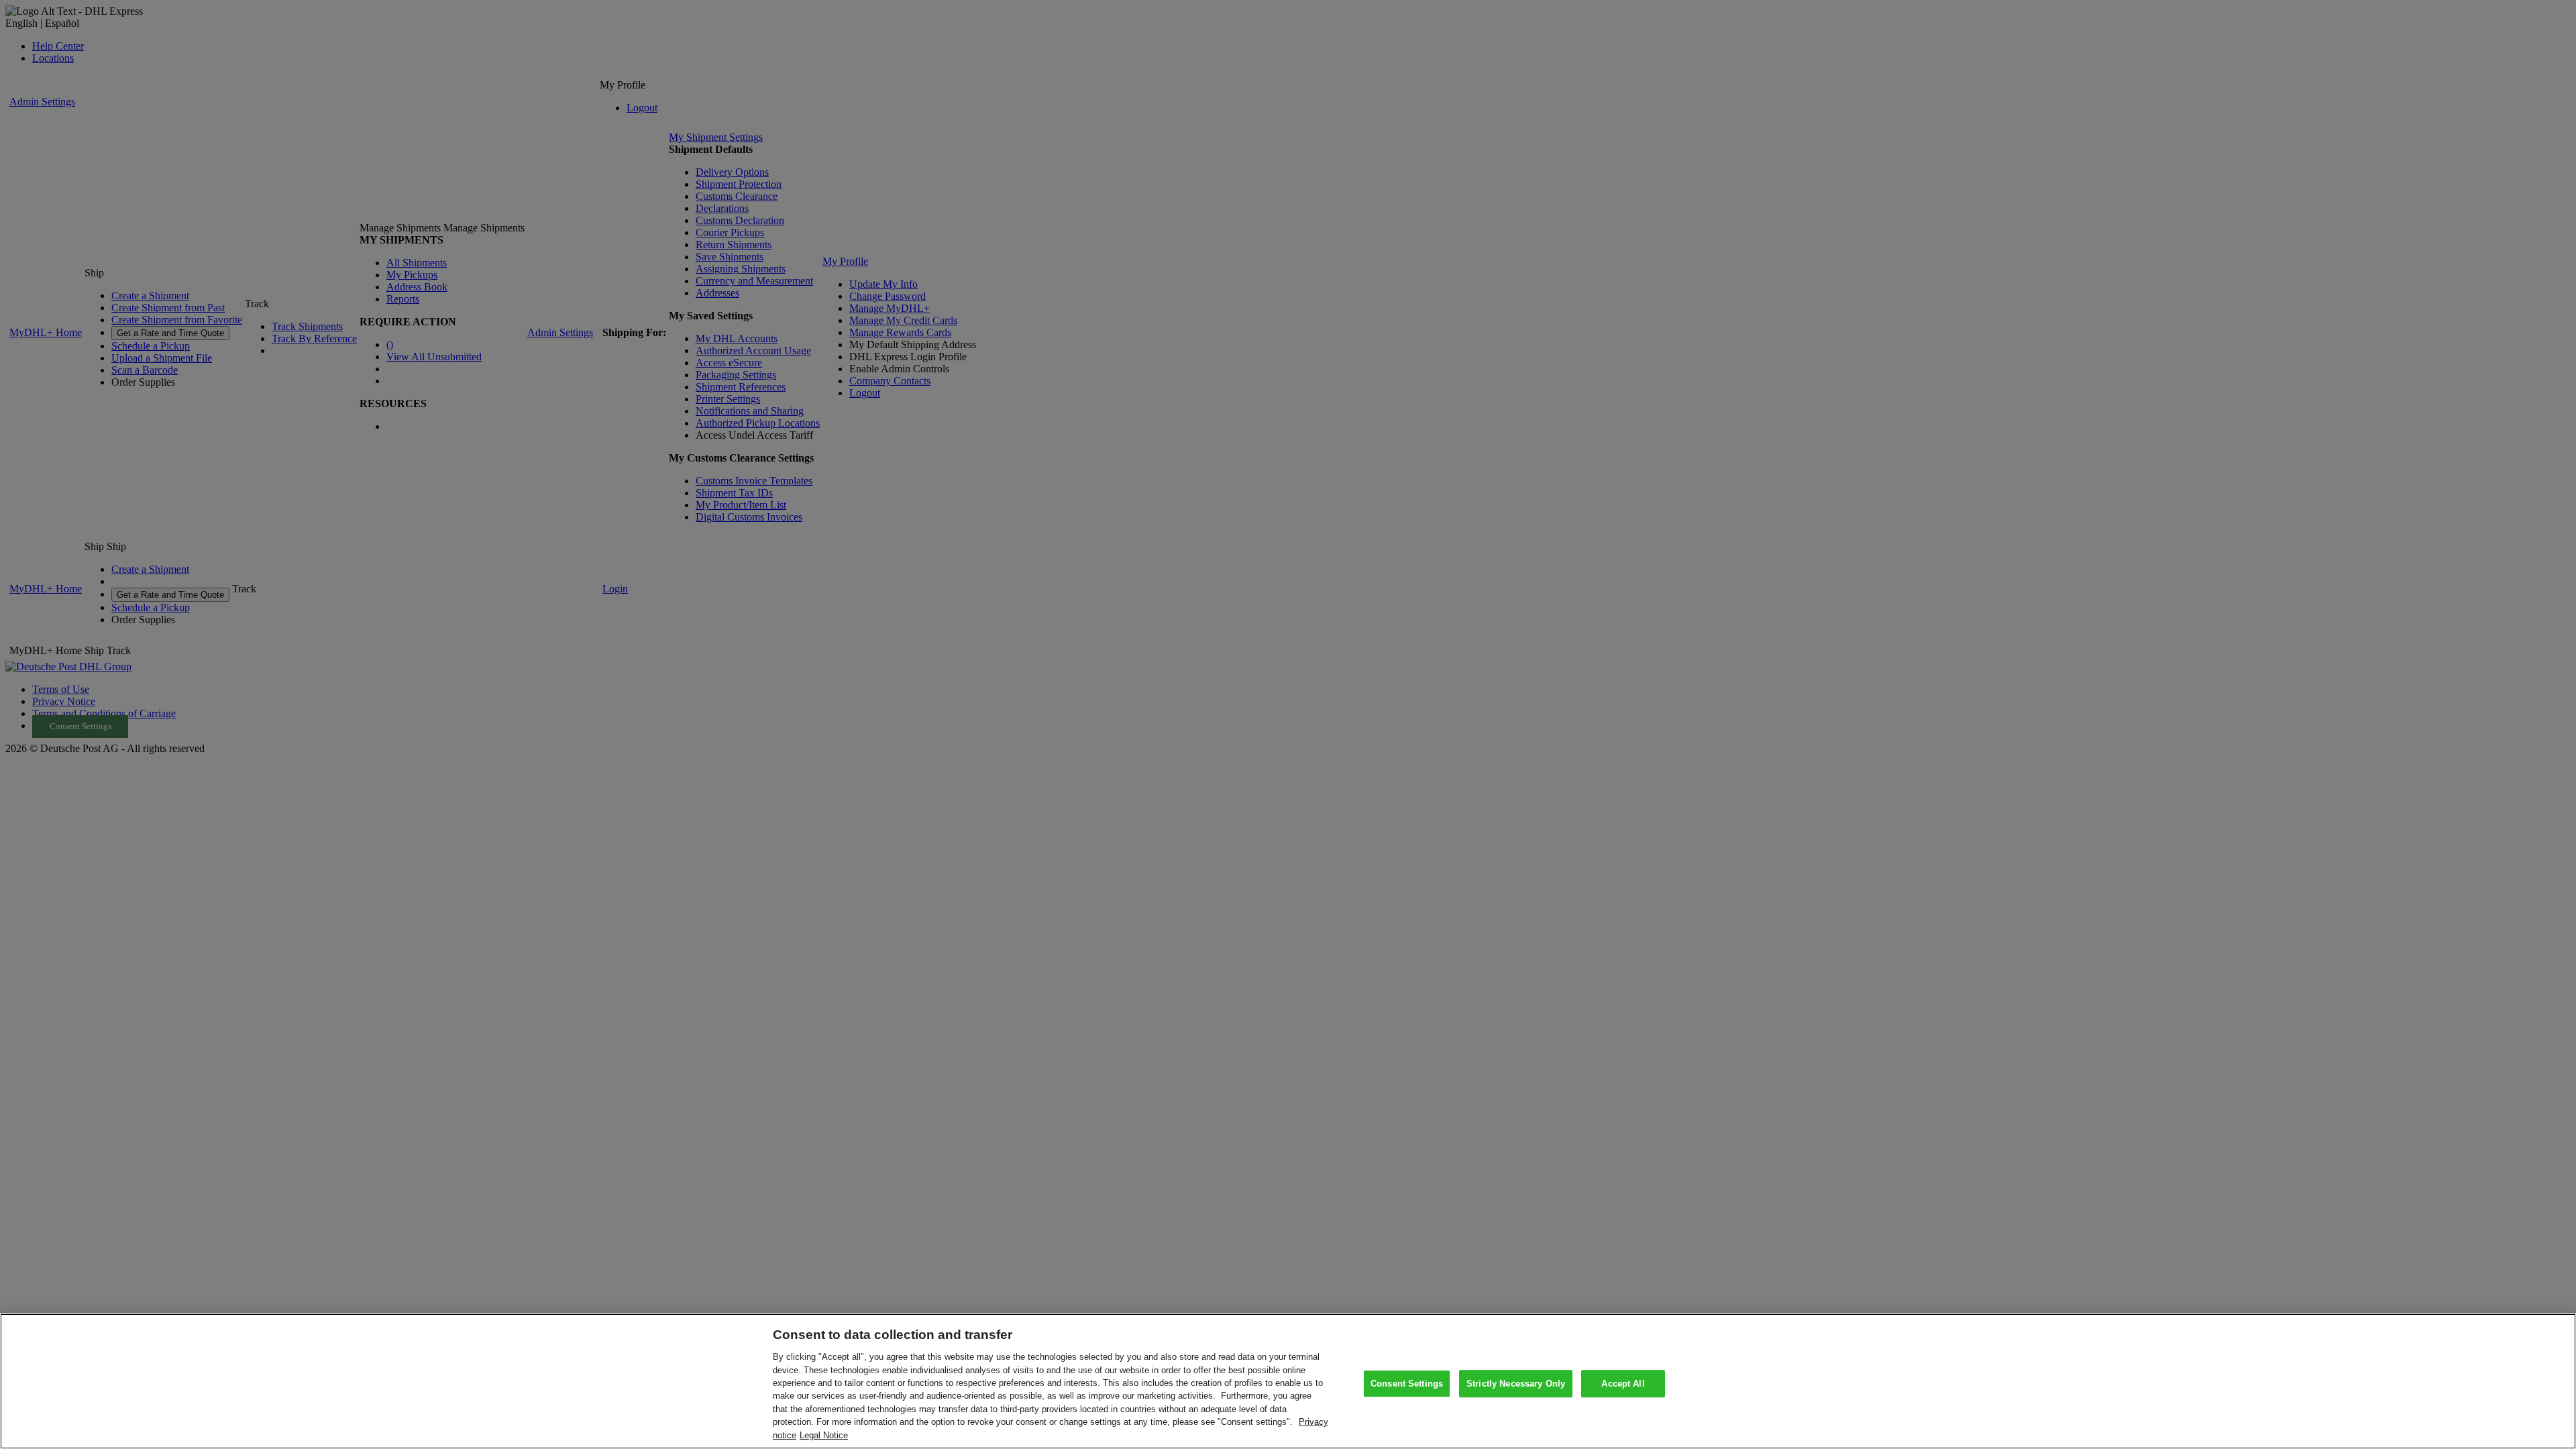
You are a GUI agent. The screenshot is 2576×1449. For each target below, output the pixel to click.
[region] (1288, 1381)
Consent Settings (1407, 1384)
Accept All (1623, 1384)
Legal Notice (824, 1435)
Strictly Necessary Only (1516, 1384)
